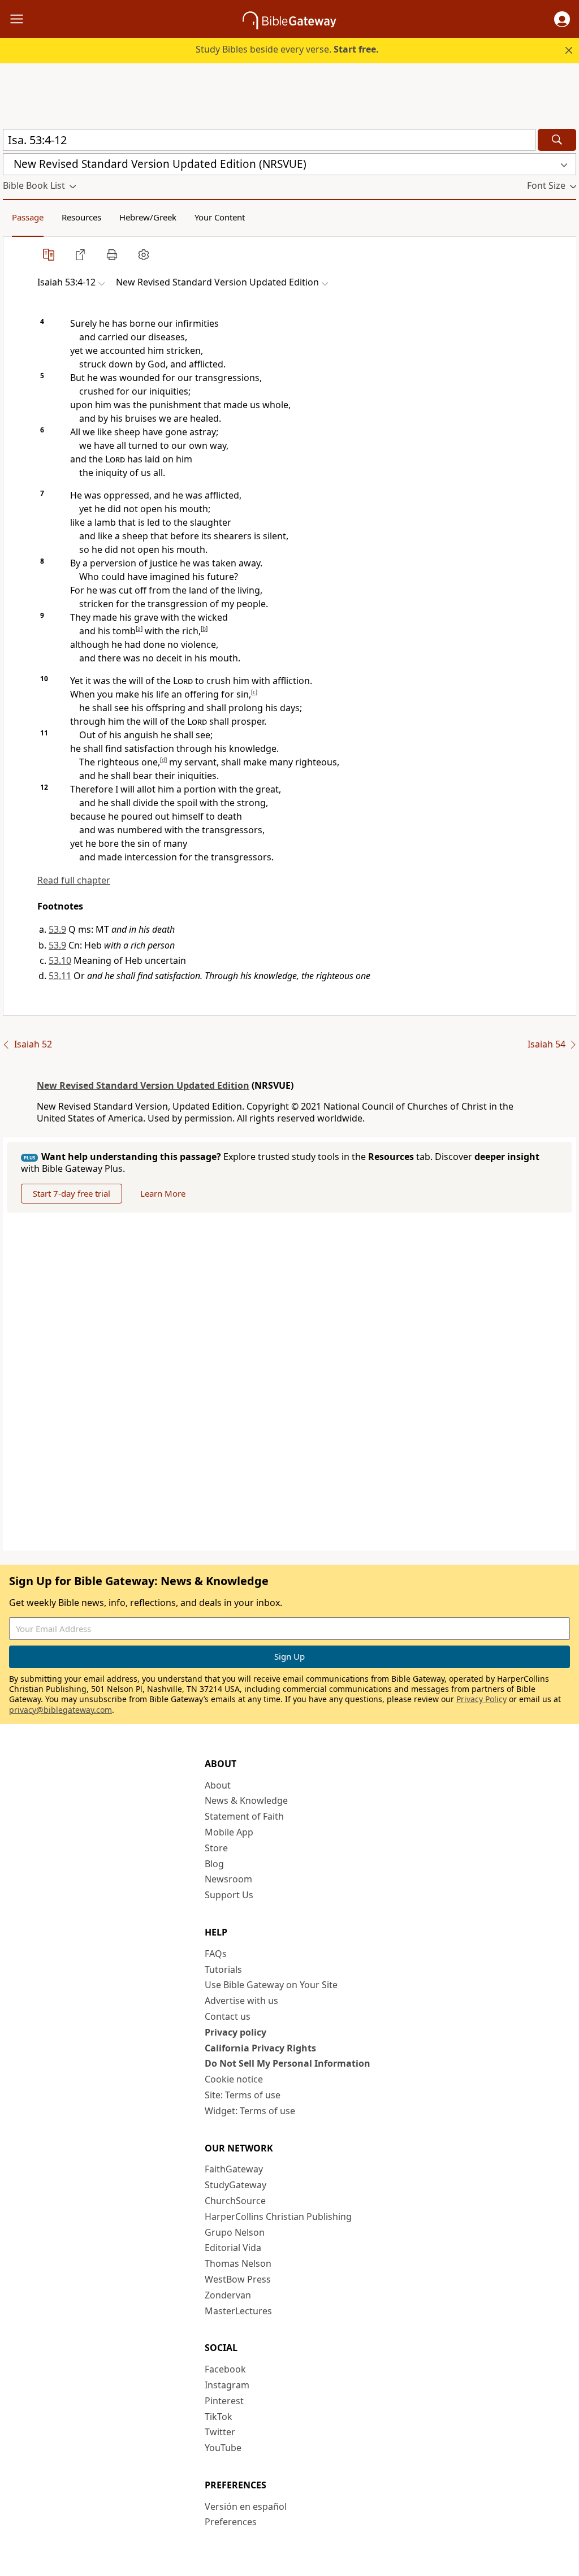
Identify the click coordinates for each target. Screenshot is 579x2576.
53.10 (60, 960)
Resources (81, 217)
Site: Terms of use (243, 2095)
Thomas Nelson (238, 2263)
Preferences (231, 2522)
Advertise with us (241, 2001)
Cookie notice (234, 2079)
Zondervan (228, 2295)
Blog (214, 1864)
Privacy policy (236, 2032)
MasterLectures (238, 2311)
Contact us (228, 2016)
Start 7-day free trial (72, 1193)
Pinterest (224, 2401)
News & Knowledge (246, 1800)
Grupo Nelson (235, 2232)
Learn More (163, 1193)
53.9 (57, 929)
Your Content (220, 217)
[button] (562, 19)
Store (216, 1848)
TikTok (219, 2417)
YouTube (223, 2448)
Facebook (225, 2369)
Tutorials (223, 1969)
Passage (28, 217)
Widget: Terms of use (250, 2111)
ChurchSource (235, 2201)
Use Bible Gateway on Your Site (271, 1985)
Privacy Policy (481, 1699)
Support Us (229, 1895)
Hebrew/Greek (148, 217)
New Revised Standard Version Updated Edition (143, 1085)
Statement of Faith (244, 1816)
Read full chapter (74, 880)
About (218, 1785)
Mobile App (229, 1832)
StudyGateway (236, 2185)
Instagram (227, 2385)
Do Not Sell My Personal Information (288, 2063)
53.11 (60, 976)
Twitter (220, 2432)
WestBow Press (238, 2279)
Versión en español (246, 2506)
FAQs (216, 1954)
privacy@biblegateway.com (61, 1710)
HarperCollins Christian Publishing (278, 2216)
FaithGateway (234, 2169)
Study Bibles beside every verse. (287, 49)
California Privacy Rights (260, 2048)
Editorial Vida (233, 2248)
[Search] (557, 140)
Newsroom (228, 1879)
